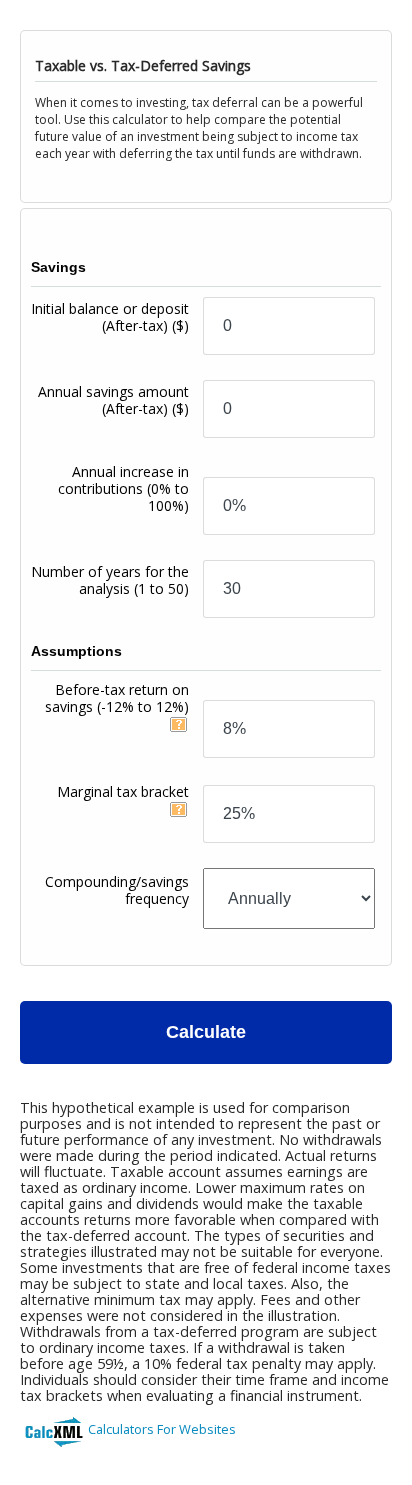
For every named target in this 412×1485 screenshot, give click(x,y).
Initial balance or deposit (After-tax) (110, 317)
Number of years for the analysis (110, 580)
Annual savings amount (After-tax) (113, 400)
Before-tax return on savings (117, 698)
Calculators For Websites (162, 1429)
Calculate (206, 1032)
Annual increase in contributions (123, 488)
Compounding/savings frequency (117, 890)
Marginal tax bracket (123, 791)
